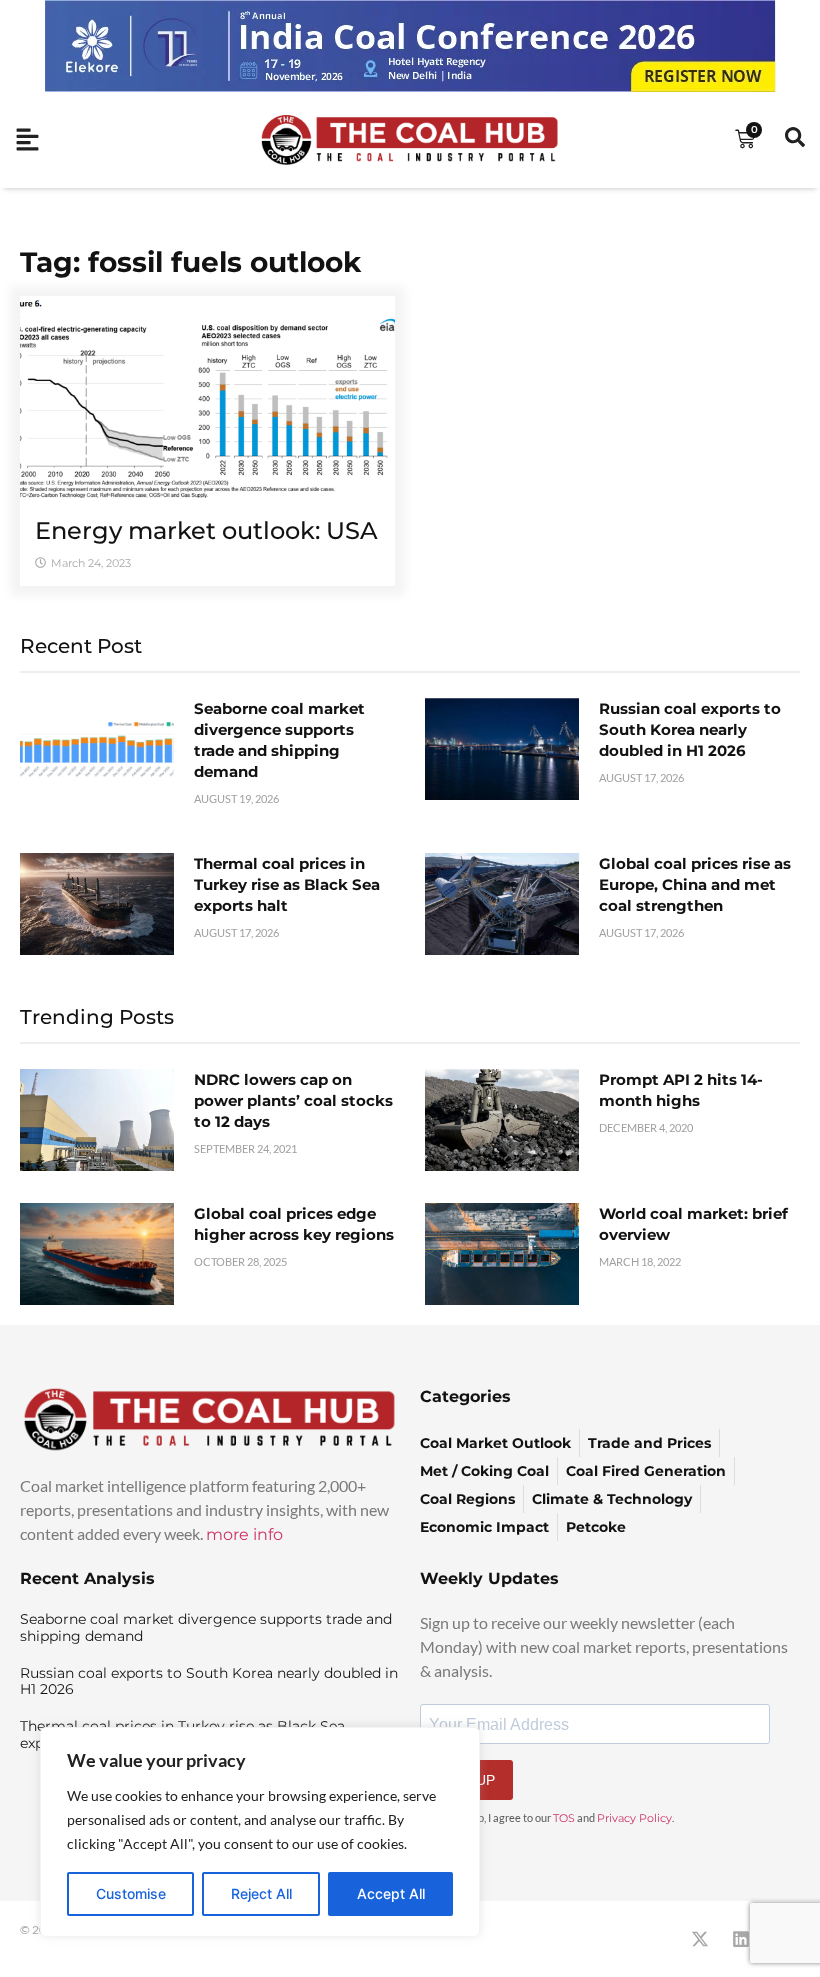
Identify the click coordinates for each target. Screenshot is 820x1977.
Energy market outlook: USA (206, 530)
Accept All (391, 1893)
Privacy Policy (634, 1818)
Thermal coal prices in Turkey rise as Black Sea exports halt (287, 884)
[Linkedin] (741, 1939)
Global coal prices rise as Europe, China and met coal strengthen (695, 884)
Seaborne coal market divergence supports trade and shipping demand (206, 1627)
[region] (260, 1832)
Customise (131, 1893)
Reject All (261, 1893)
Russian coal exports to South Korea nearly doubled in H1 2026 (690, 729)
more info (244, 1534)
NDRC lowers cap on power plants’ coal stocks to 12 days (293, 1100)
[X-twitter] (700, 1939)
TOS (564, 1818)
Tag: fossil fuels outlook (190, 262)
